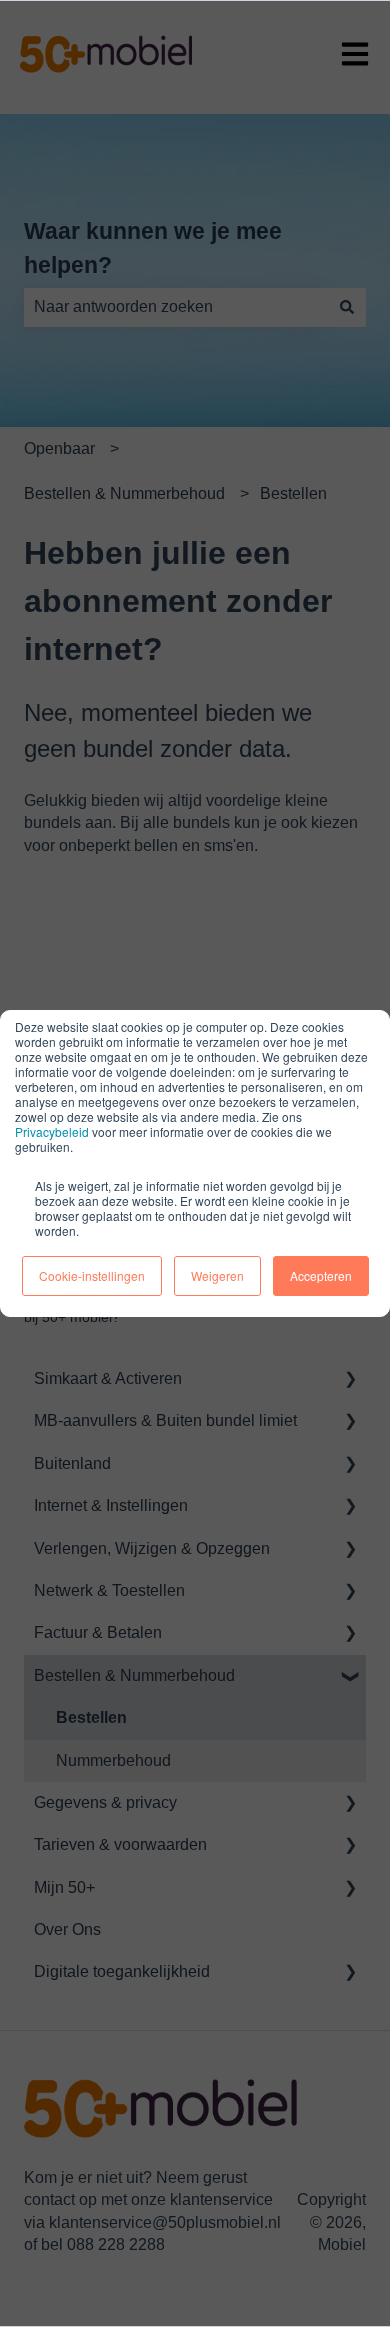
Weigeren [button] (217, 1275)
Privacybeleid (52, 1131)
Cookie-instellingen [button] (92, 1275)
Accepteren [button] (321, 1275)
